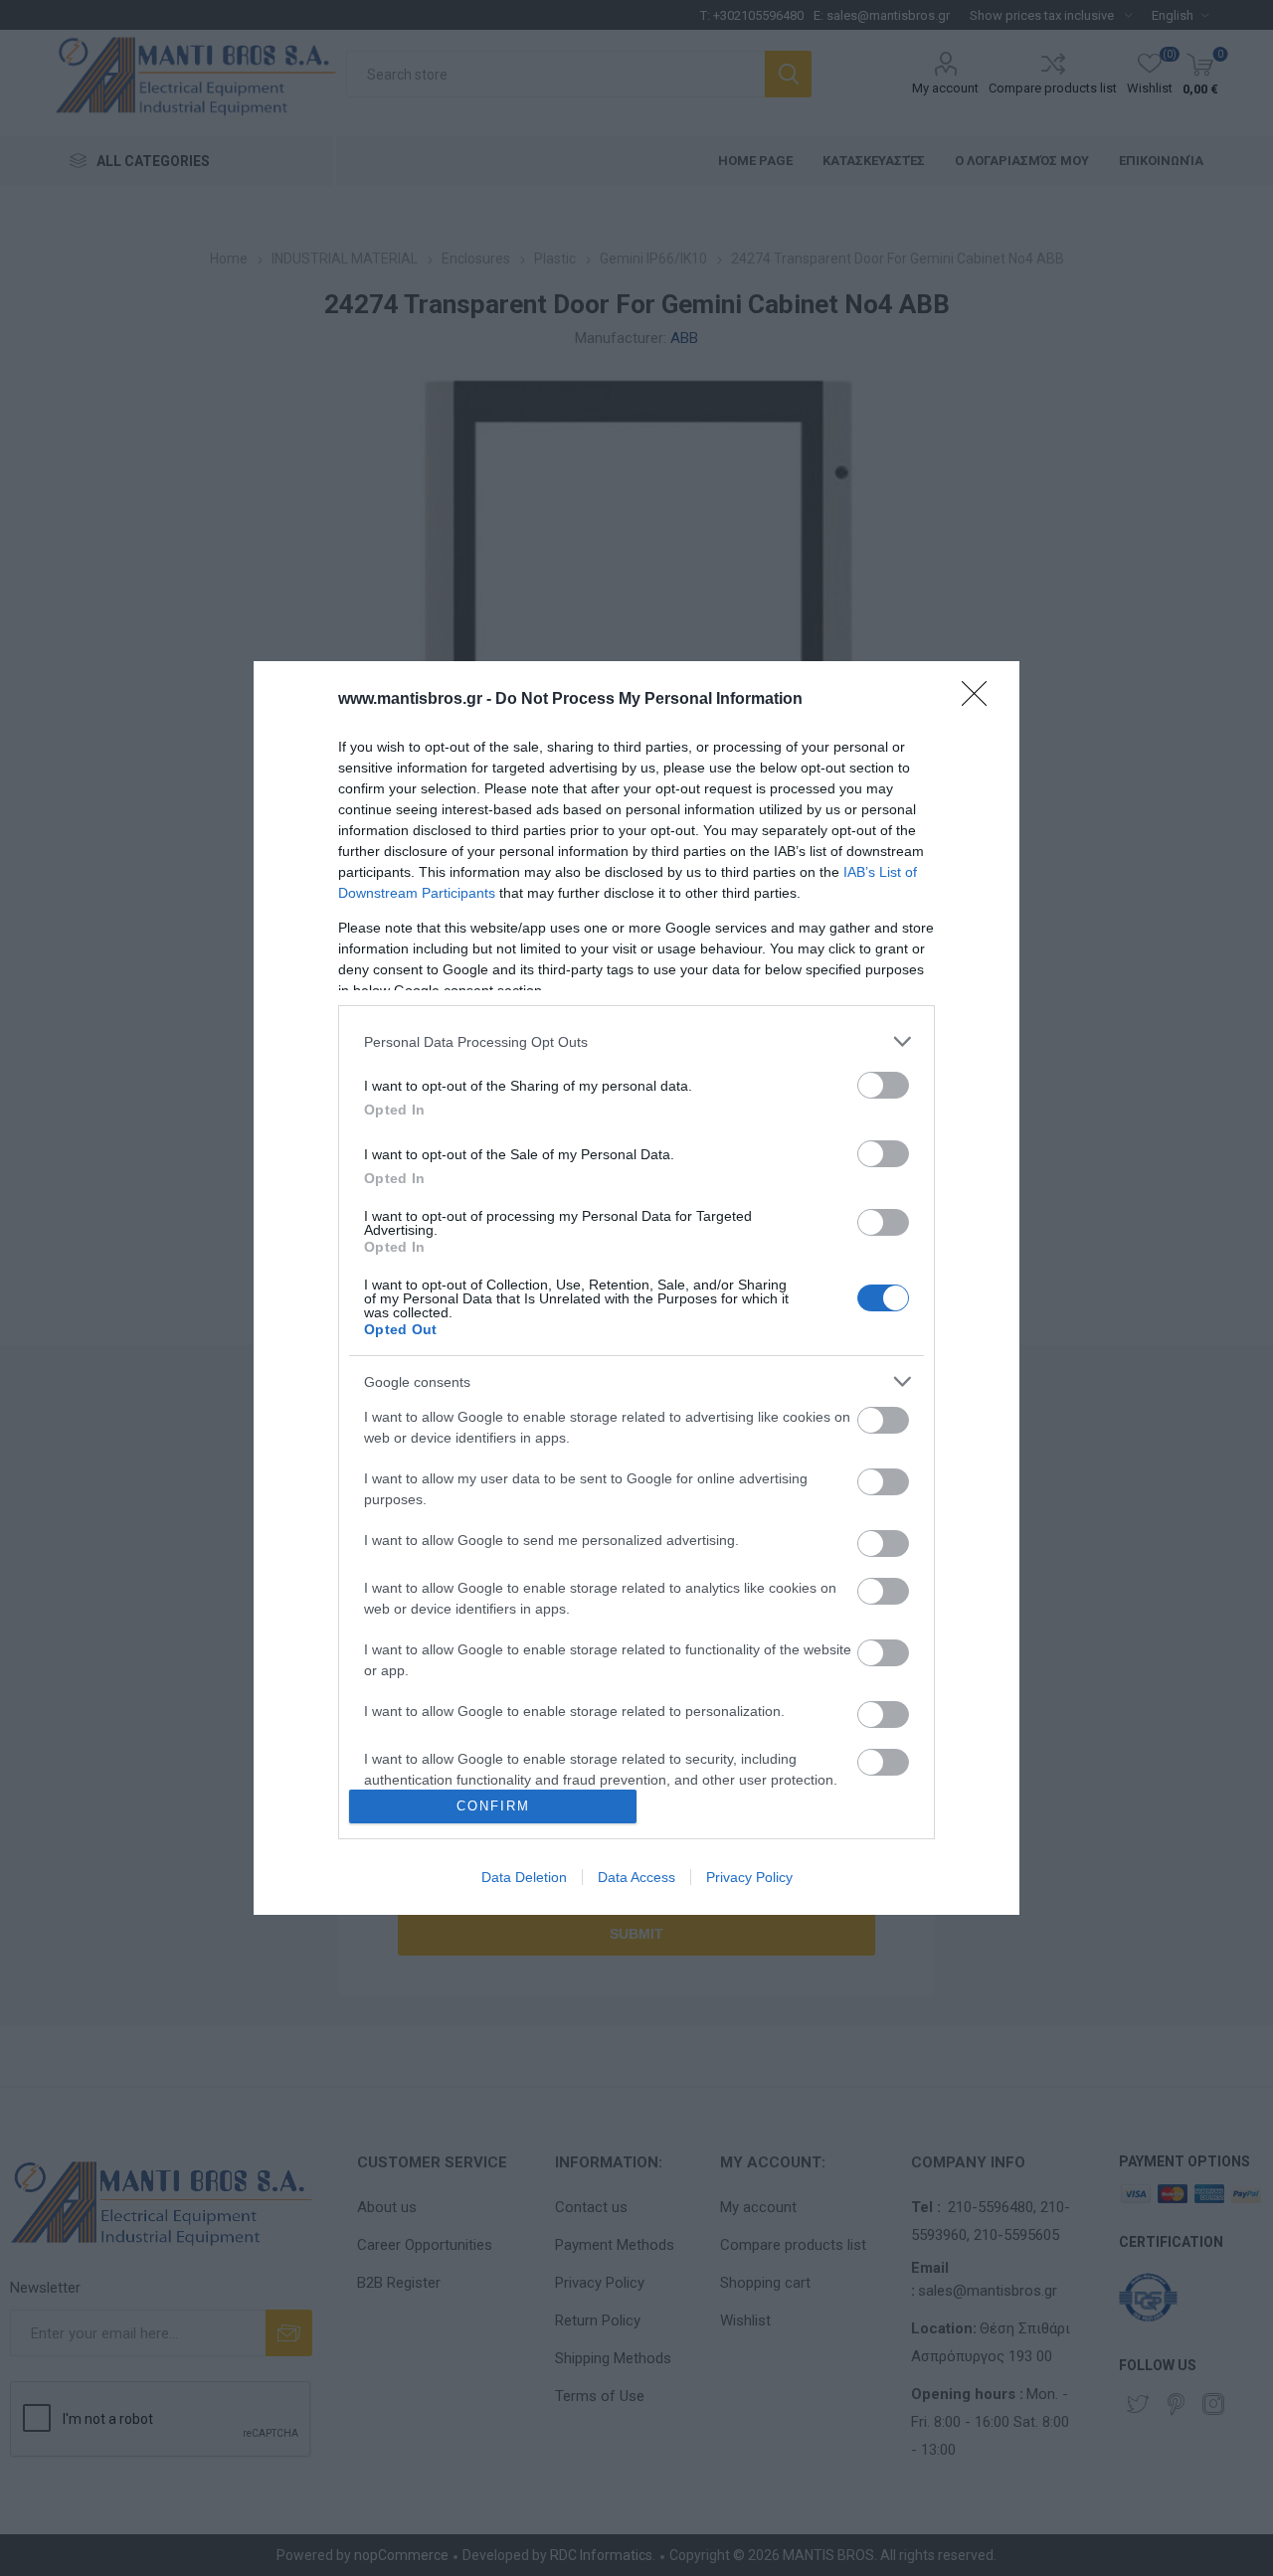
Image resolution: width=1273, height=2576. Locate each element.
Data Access (636, 1877)
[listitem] (636, 1041)
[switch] (883, 1085)
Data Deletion (524, 1877)
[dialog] (636, 1288)
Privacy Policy (749, 1877)
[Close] (981, 700)
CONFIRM (493, 1806)
